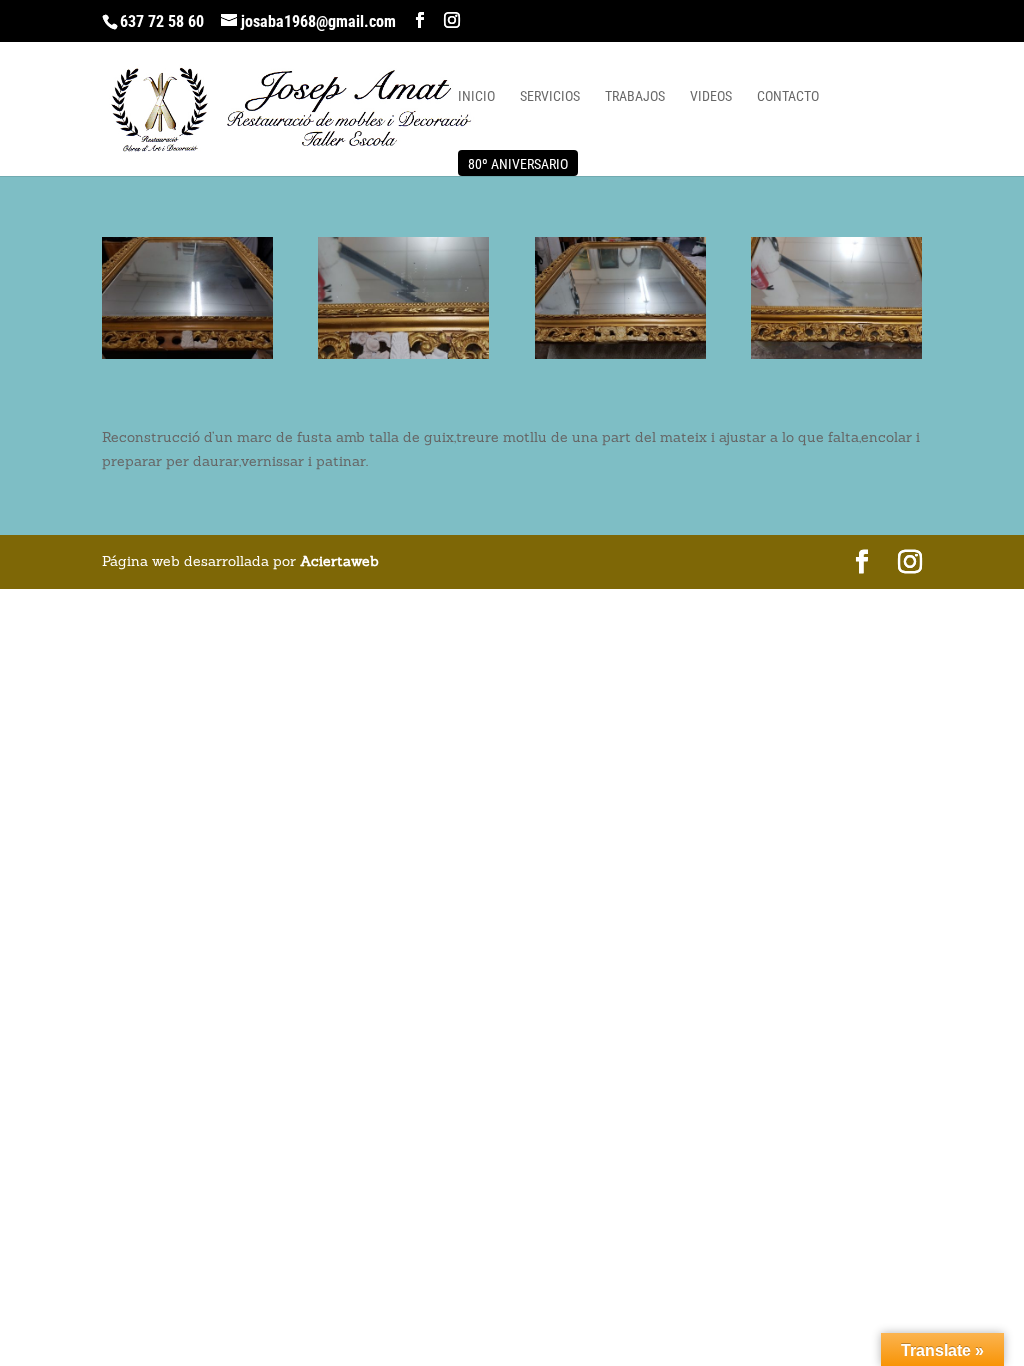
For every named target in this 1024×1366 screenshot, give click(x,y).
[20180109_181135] (836, 359)
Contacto (788, 96)
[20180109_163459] (620, 359)
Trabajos (635, 96)
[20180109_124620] (403, 359)
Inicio (476, 96)
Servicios (550, 96)
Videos (711, 96)
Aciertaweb (339, 561)
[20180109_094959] (187, 359)
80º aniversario (518, 164)
